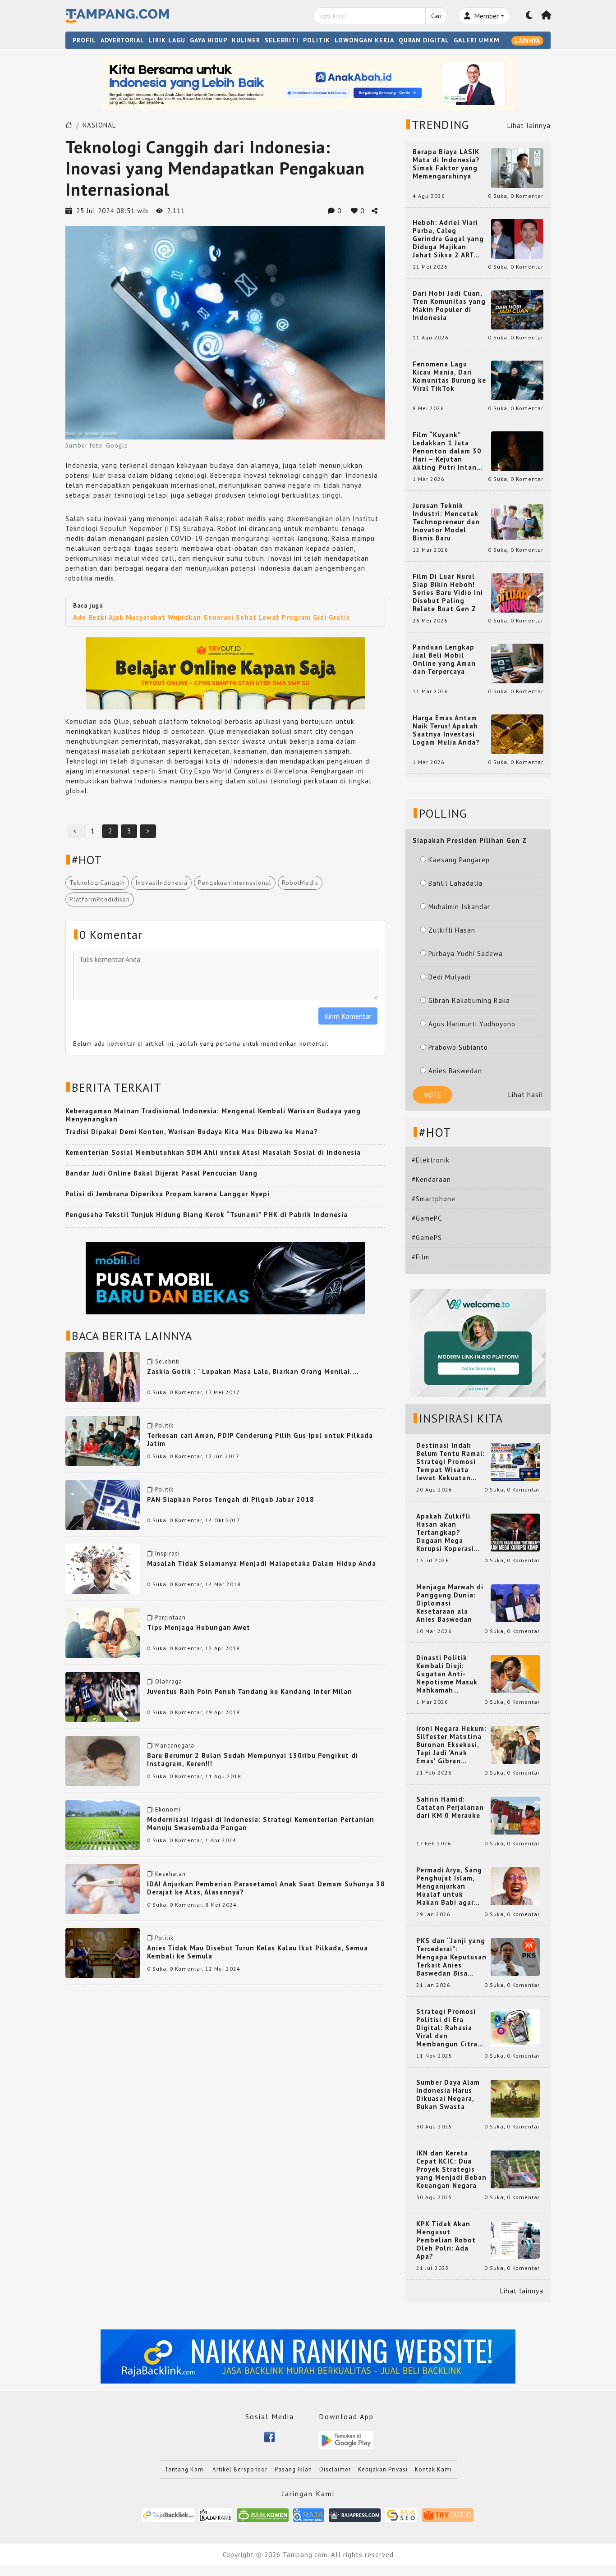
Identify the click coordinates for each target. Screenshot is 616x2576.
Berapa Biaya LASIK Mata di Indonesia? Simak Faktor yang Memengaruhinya (446, 164)
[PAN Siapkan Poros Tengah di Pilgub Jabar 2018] (103, 1504)
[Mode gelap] (529, 16)
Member (485, 16)
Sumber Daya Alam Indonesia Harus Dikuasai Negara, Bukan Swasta (448, 2095)
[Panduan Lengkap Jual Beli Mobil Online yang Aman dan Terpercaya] (517, 663)
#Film (421, 1257)
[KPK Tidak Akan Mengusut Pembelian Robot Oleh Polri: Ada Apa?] (515, 2240)
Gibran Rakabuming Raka (469, 1000)
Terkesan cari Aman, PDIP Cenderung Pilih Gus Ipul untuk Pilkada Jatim (260, 1439)
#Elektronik (431, 1160)
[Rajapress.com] (355, 2514)
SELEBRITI (282, 40)
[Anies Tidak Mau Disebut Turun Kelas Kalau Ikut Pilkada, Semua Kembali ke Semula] (103, 1952)
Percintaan (170, 1617)
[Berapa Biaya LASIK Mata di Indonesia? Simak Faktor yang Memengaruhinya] (517, 167)
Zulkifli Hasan (452, 930)
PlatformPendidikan (100, 899)
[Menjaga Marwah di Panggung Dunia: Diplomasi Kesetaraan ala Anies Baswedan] (515, 1603)
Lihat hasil (526, 1095)
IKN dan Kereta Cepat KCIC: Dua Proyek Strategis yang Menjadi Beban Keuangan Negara (451, 2169)
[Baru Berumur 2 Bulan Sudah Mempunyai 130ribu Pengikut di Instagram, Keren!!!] (103, 1760)
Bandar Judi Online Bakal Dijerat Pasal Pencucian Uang (161, 1173)
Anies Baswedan (455, 1071)
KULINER (246, 40)
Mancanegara (175, 1746)
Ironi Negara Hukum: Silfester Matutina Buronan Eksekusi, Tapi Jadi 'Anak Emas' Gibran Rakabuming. (451, 1745)
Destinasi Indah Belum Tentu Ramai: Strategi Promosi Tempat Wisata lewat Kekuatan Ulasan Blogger (451, 1462)
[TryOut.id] (448, 2514)
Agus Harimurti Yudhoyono (472, 1024)
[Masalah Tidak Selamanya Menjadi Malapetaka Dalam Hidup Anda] (103, 1568)
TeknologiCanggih (97, 883)
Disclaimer (335, 2469)
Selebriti (168, 1361)
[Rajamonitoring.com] (309, 2514)
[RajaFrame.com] (216, 2514)
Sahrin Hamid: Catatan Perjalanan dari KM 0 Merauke (450, 1807)
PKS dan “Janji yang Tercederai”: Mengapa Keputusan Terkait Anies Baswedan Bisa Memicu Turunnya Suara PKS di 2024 (451, 1957)
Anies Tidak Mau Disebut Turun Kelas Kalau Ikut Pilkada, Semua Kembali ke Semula (257, 1952)
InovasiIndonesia (161, 883)
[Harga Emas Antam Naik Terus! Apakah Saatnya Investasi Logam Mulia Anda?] (517, 734)
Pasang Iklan (293, 2469)
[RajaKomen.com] (263, 2514)
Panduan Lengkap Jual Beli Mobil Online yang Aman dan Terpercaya (444, 659)
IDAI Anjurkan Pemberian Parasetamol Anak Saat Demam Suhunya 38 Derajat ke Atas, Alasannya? (266, 1888)
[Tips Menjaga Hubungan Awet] (103, 1632)
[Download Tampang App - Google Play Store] (346, 2440)
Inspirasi (168, 1553)
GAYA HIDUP (209, 40)
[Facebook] (269, 2436)
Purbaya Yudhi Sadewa (466, 954)
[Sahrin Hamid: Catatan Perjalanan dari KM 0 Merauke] (515, 1815)
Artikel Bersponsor (240, 2469)
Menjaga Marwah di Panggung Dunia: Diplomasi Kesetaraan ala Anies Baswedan (450, 1603)
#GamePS (427, 1238)
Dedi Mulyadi (450, 977)
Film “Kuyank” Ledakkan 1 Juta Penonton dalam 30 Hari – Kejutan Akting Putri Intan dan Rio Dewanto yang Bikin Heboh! (447, 451)
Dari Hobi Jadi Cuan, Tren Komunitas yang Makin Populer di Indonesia (449, 306)
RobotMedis (300, 883)
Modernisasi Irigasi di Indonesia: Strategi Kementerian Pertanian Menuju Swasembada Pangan (261, 1823)
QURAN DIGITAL (424, 40)
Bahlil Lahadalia (455, 883)
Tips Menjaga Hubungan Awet (199, 1627)
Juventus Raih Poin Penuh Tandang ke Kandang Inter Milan (250, 1691)
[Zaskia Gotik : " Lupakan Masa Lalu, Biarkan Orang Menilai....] (103, 1376)
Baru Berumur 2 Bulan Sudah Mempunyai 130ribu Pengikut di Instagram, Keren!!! (253, 1759)
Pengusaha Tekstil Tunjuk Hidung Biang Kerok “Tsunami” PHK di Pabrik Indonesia (207, 1215)
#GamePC (427, 1218)
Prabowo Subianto (458, 1047)
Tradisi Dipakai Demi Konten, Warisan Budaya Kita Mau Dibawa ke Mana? (192, 1132)
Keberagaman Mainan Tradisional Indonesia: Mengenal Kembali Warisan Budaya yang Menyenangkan (213, 1115)
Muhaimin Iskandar (459, 907)
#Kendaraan (431, 1179)
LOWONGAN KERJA (364, 40)
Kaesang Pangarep (459, 860)
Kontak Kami (433, 2469)
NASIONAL (99, 125)
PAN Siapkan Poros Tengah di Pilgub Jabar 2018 (231, 1499)
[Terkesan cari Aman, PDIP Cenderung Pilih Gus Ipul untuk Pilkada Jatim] (103, 1440)
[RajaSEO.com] (401, 2514)
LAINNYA (527, 41)
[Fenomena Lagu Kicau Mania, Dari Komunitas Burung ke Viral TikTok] (517, 380)
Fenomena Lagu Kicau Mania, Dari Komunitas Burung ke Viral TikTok (449, 376)
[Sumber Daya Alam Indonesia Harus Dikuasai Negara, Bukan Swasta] (515, 2098)
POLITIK (317, 40)
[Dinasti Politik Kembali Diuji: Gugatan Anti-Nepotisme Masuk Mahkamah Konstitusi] (515, 1673)
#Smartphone (434, 1199)
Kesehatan (170, 1874)
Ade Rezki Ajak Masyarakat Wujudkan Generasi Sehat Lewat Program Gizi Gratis (211, 617)
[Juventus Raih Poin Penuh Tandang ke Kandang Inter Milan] (103, 1696)
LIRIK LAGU (167, 40)
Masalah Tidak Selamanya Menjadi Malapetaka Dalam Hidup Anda (262, 1563)
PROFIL (84, 40)
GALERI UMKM (477, 40)
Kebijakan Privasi (383, 2469)
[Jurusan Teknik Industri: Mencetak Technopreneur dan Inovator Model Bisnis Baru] (517, 521)
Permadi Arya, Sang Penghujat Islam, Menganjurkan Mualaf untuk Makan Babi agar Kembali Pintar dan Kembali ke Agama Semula (450, 1886)
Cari (436, 16)
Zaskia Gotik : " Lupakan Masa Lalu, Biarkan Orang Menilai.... (253, 1371)
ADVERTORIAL (122, 40)
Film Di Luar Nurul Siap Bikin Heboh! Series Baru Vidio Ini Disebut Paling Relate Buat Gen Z (448, 593)
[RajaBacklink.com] (168, 2514)
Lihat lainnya (529, 126)
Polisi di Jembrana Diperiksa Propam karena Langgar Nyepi (168, 1194)
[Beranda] (547, 16)
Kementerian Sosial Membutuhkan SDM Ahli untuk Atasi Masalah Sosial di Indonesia (213, 1152)
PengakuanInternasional (235, 883)
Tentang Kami (185, 2469)
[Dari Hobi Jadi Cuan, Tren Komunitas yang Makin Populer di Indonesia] (517, 309)
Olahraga (169, 1681)
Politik (164, 1425)
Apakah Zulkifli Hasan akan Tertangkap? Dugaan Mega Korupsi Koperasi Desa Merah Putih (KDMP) (447, 1533)
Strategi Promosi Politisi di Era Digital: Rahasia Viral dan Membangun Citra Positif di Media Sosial (447, 2028)
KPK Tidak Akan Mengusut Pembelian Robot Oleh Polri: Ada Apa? (446, 2240)
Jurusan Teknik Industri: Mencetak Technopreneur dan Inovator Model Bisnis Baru (446, 522)
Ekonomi (168, 1810)
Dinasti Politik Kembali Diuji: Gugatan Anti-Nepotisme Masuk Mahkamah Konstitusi (447, 1674)
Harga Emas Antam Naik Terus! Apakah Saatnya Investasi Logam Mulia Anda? (446, 730)
